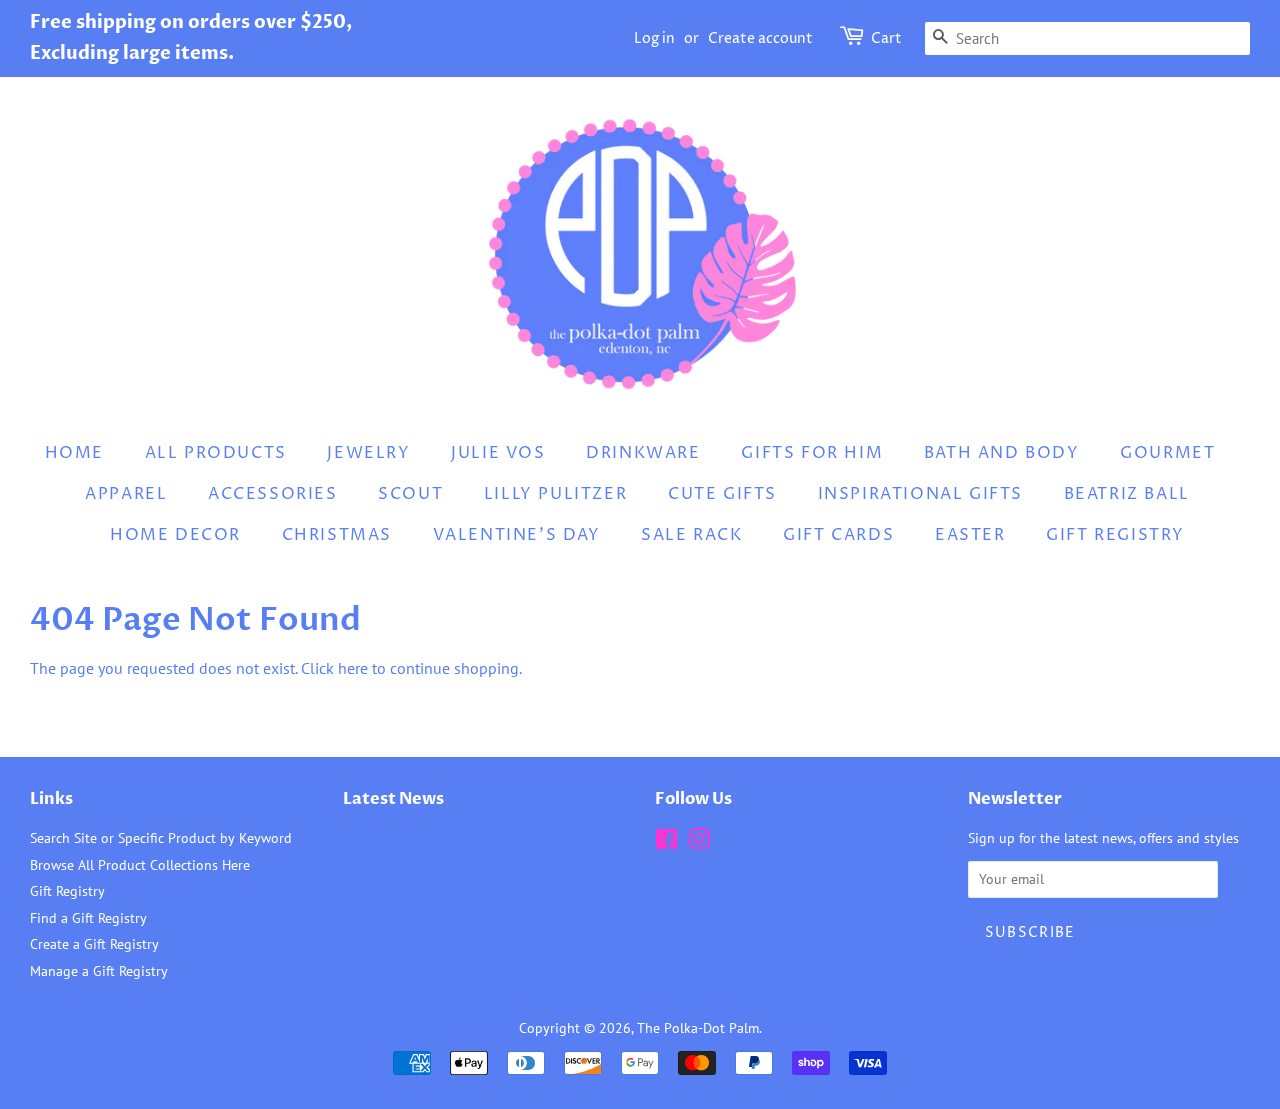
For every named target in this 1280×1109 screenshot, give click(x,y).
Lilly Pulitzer (555, 494)
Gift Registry (1115, 535)
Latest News (393, 799)
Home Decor (175, 535)
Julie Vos (498, 453)
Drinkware (643, 453)
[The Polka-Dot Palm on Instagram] (699, 843)
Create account (760, 38)
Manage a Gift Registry (99, 971)
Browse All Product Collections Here (140, 865)
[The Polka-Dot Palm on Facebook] (666, 843)
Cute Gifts (722, 494)
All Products (216, 453)
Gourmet (1167, 453)
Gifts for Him (812, 453)
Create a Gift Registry (94, 944)
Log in (654, 38)
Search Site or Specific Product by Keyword (161, 838)
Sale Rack (691, 535)
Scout (410, 494)
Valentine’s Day (517, 535)
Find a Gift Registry (88, 918)
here (353, 668)
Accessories (273, 494)
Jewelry (368, 453)
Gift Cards (838, 535)
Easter (970, 535)
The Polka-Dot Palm (698, 1028)
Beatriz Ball (1127, 494)
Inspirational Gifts (920, 494)
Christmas (337, 535)
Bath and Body (1002, 453)
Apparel (126, 494)
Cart (886, 38)
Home (74, 453)
